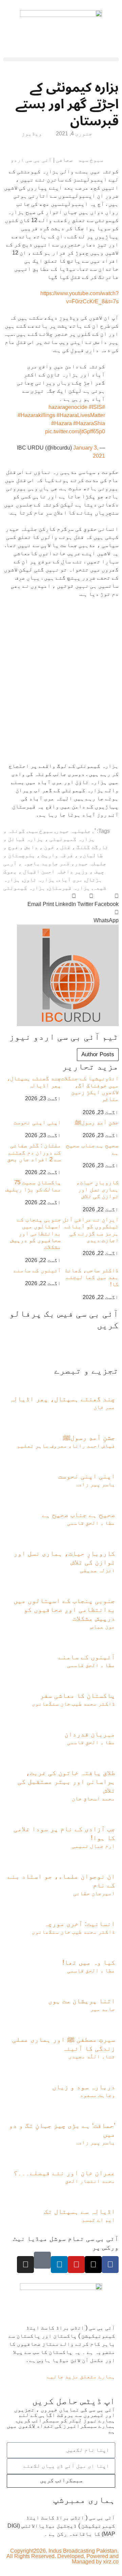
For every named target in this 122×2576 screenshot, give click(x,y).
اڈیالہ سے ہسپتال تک (80, 2211)
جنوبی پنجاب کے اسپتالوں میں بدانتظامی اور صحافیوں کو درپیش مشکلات (36, 1233)
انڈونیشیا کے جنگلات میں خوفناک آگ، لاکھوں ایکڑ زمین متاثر (90, 1089)
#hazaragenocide (77, 407)
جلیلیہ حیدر (73, 831)
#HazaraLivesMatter (81, 415)
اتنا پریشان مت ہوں (82, 2001)
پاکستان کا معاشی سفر (78, 1695)
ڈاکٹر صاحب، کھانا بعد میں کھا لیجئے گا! (91, 1277)
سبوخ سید (40, 831)
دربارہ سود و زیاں (84, 2087)
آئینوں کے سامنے (37, 1270)
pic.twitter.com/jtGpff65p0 (75, 431)
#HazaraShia (89, 423)
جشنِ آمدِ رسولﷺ (97, 1122)
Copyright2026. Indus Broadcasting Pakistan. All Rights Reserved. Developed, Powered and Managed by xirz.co (63, 2556)
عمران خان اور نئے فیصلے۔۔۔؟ (64, 2173)
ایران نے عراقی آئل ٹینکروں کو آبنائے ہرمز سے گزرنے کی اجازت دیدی (91, 1230)
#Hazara (62, 423)
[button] (61, 59)
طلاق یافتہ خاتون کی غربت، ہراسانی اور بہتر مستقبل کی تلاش (66, 1781)
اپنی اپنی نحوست (37, 1122)
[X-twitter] (93, 2265)
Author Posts (98, 1054)
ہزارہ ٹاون (39, 880)
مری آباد (70, 880)
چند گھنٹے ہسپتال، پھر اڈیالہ (34, 1082)
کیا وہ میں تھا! (89, 1962)
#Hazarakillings (36, 415)
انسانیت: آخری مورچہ (80, 1924)
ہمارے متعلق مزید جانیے (81, 2376)
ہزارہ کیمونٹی (24, 888)
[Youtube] (76, 2265)
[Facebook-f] (110, 2265)
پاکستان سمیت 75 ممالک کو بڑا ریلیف (33, 1186)
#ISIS (95, 407)
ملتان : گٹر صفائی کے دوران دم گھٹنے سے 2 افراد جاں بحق (34, 1152)
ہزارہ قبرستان (69, 888)
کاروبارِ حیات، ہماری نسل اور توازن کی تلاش (97, 1189)
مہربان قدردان (90, 1734)
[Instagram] (25, 2265)
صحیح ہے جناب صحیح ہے (79, 1515)
